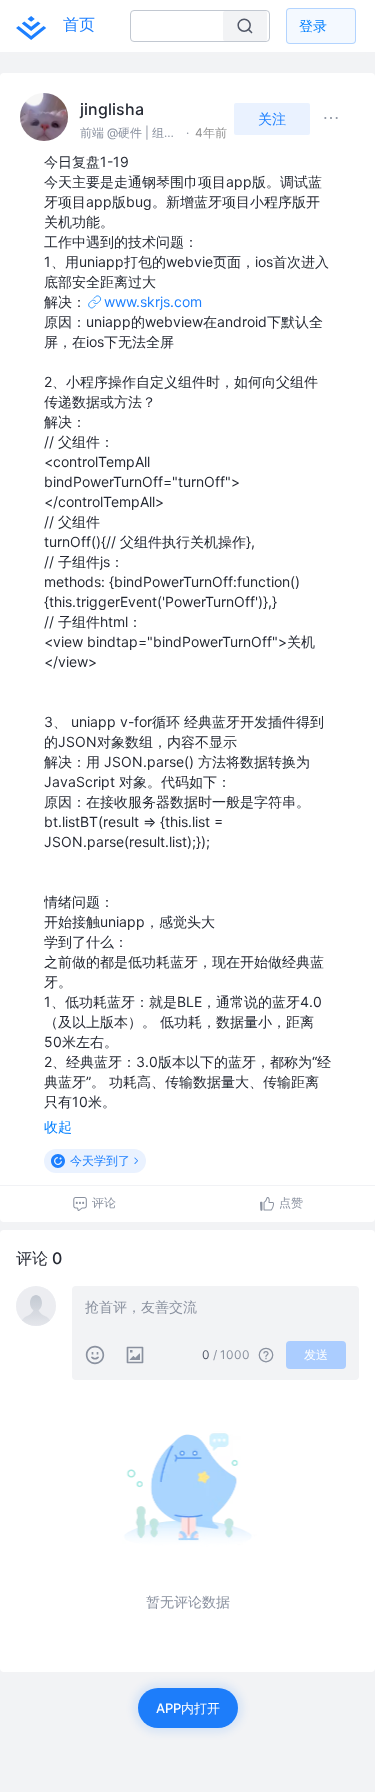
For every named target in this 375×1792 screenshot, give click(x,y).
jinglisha (112, 109)
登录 (313, 25)
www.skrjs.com (153, 301)
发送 (316, 1354)
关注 (272, 118)
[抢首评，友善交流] (215, 1309)
